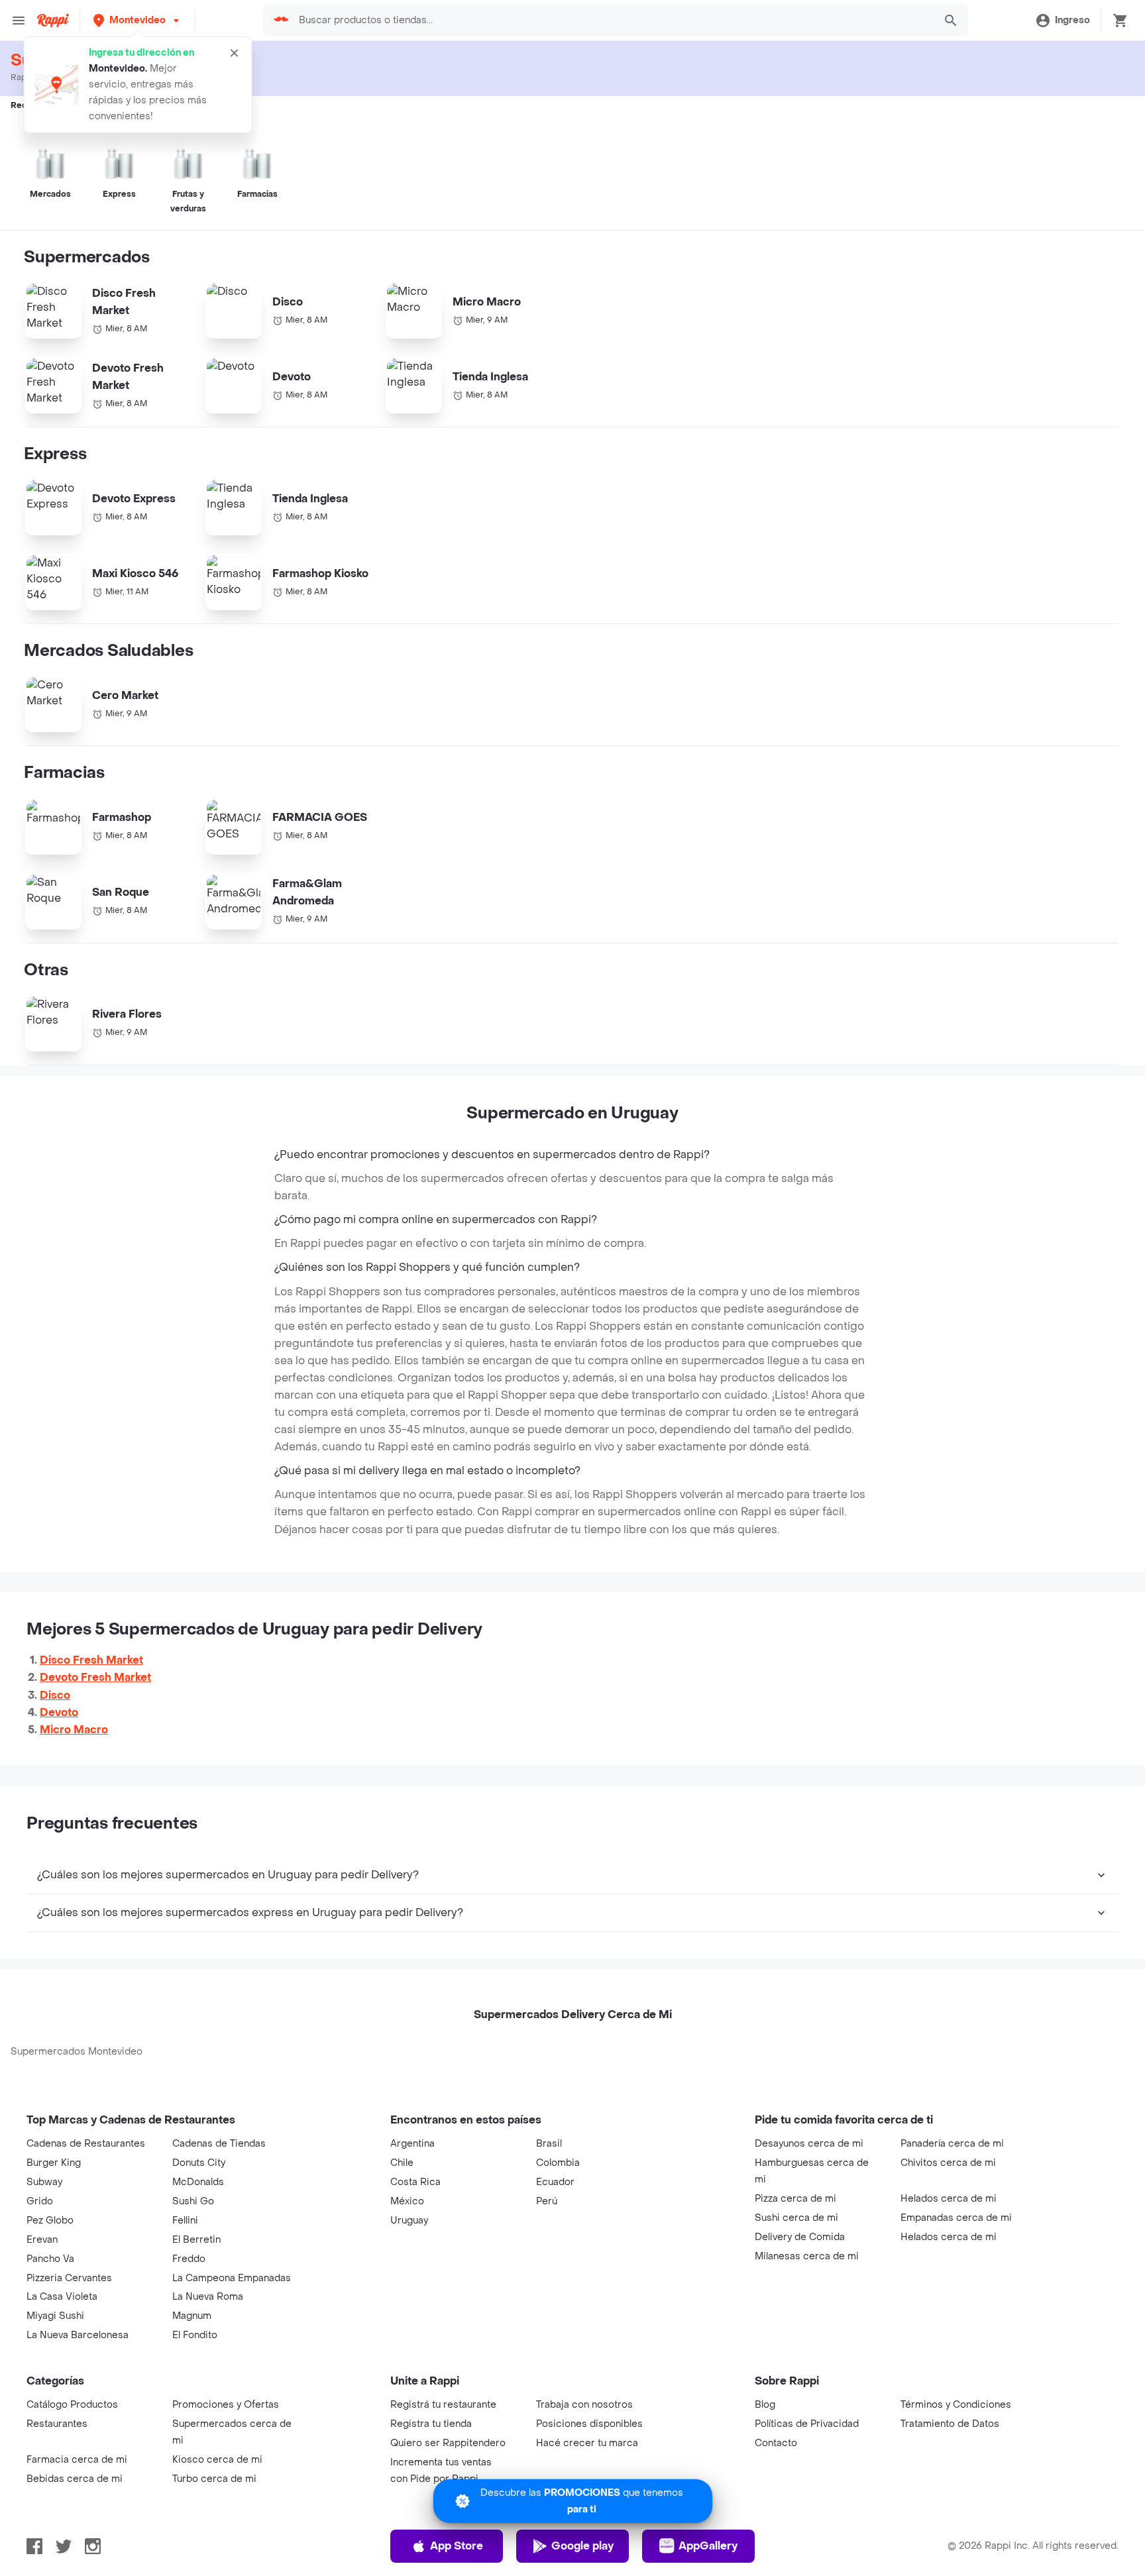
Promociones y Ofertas (226, 2405)
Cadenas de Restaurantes (86, 2144)
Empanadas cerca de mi (956, 2218)
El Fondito (195, 2335)
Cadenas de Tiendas (219, 2144)
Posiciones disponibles (589, 2424)
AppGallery (708, 2546)
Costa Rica (415, 2182)
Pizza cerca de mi (795, 2199)
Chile (402, 2163)
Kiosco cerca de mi (217, 2460)
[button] (137, 20)
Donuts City (199, 2163)
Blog (765, 2405)
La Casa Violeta (62, 2297)
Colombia (558, 2163)
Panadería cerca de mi (952, 2144)
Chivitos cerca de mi (948, 2163)
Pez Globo (50, 2221)
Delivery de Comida (800, 2237)
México (407, 2201)
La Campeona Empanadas (232, 2278)
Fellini (185, 2221)
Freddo (189, 2259)
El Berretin (196, 2240)
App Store (457, 2546)
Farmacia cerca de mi (77, 2460)
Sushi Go (193, 2201)
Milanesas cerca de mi (807, 2256)
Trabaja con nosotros (584, 2405)
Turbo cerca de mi (214, 2479)
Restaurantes (57, 2424)
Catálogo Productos (72, 2405)
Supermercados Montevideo (77, 2052)
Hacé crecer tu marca (587, 2443)
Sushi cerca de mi (796, 2218)
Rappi (22, 78)
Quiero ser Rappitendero (448, 2443)
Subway (44, 2182)
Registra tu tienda (431, 2424)
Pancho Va (50, 2259)
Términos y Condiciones (956, 2405)
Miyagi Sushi (55, 2316)
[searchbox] (612, 21)
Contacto (776, 2443)
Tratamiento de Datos (950, 2424)
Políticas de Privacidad (807, 2424)
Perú (547, 2201)
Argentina (412, 2144)
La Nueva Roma (208, 2297)
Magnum (192, 2316)
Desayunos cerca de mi (809, 2144)
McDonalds (198, 2182)
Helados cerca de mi (949, 2199)
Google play (582, 2546)
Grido (40, 2201)
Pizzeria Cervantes (69, 2278)
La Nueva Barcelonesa (78, 2335)
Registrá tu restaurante (443, 2405)
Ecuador (555, 2182)
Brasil (549, 2144)
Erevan (42, 2240)
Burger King (54, 2163)
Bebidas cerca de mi (75, 2479)
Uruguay (409, 2221)
